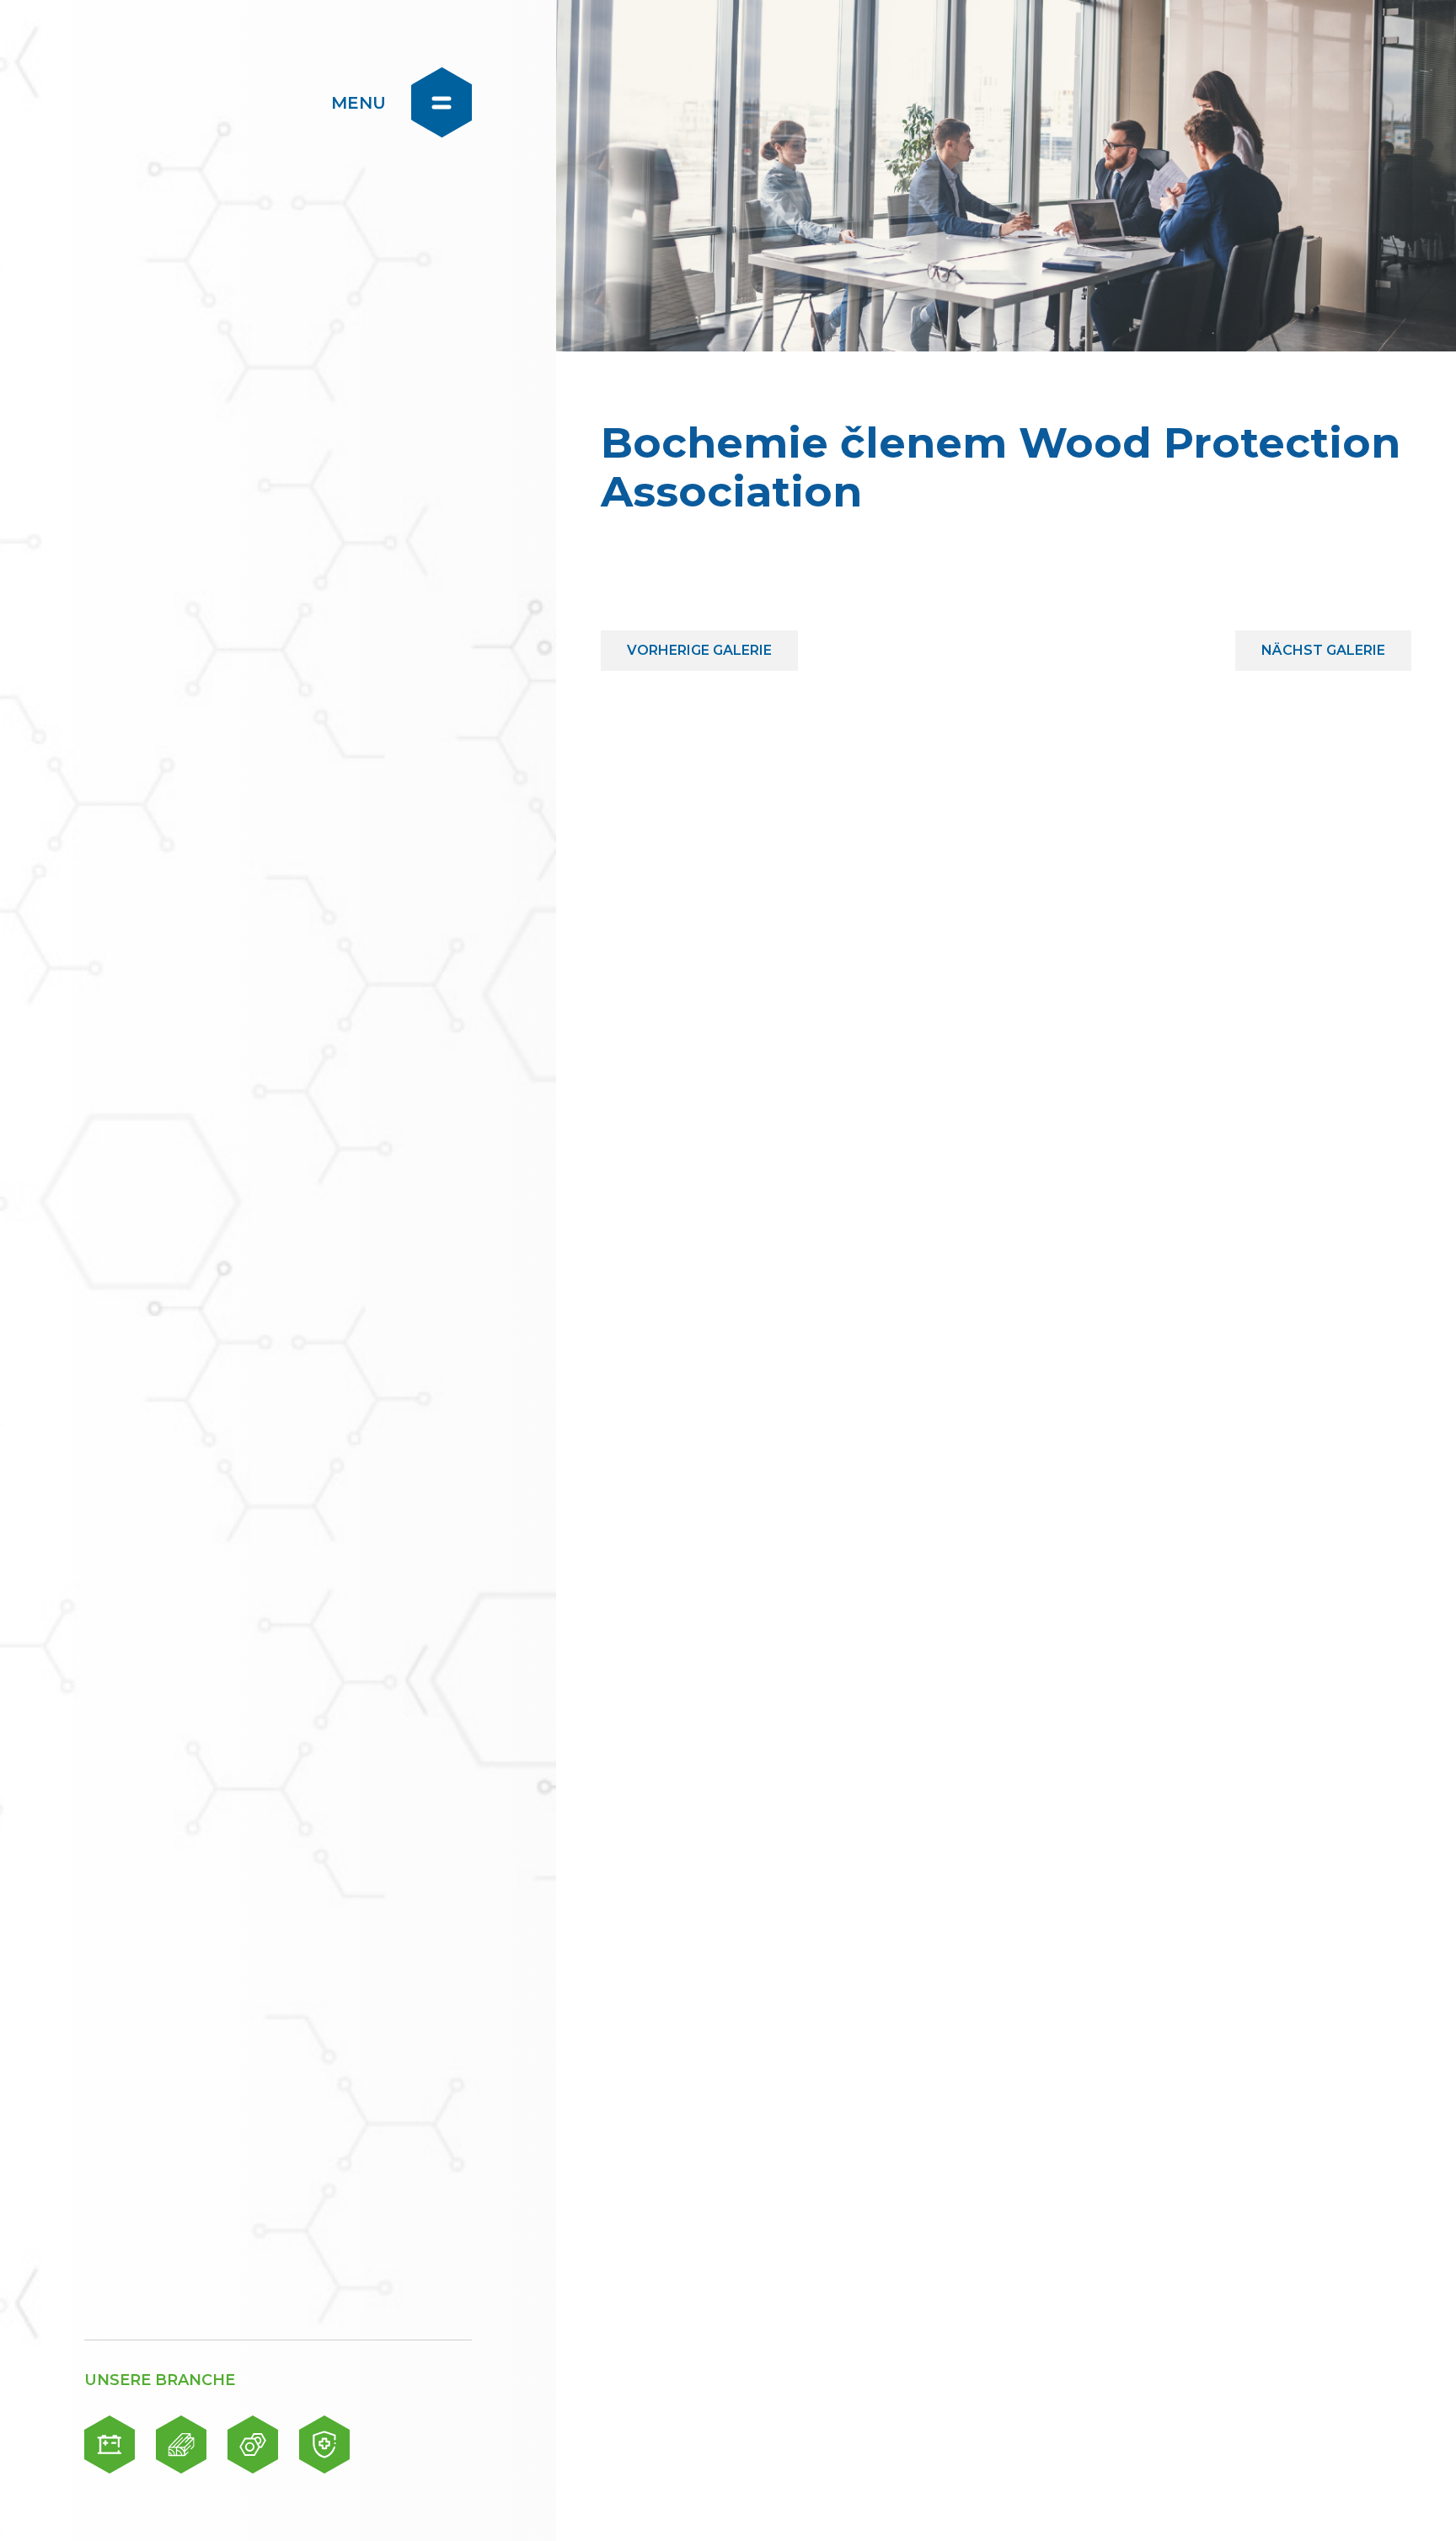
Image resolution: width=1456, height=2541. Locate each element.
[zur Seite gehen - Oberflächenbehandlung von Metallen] (253, 2445)
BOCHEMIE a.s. (187, 101)
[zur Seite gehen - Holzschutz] (181, 2445)
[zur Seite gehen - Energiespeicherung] (110, 2445)
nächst (1323, 644)
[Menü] (442, 102)
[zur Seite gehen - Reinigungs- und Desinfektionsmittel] (324, 2445)
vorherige (699, 644)
